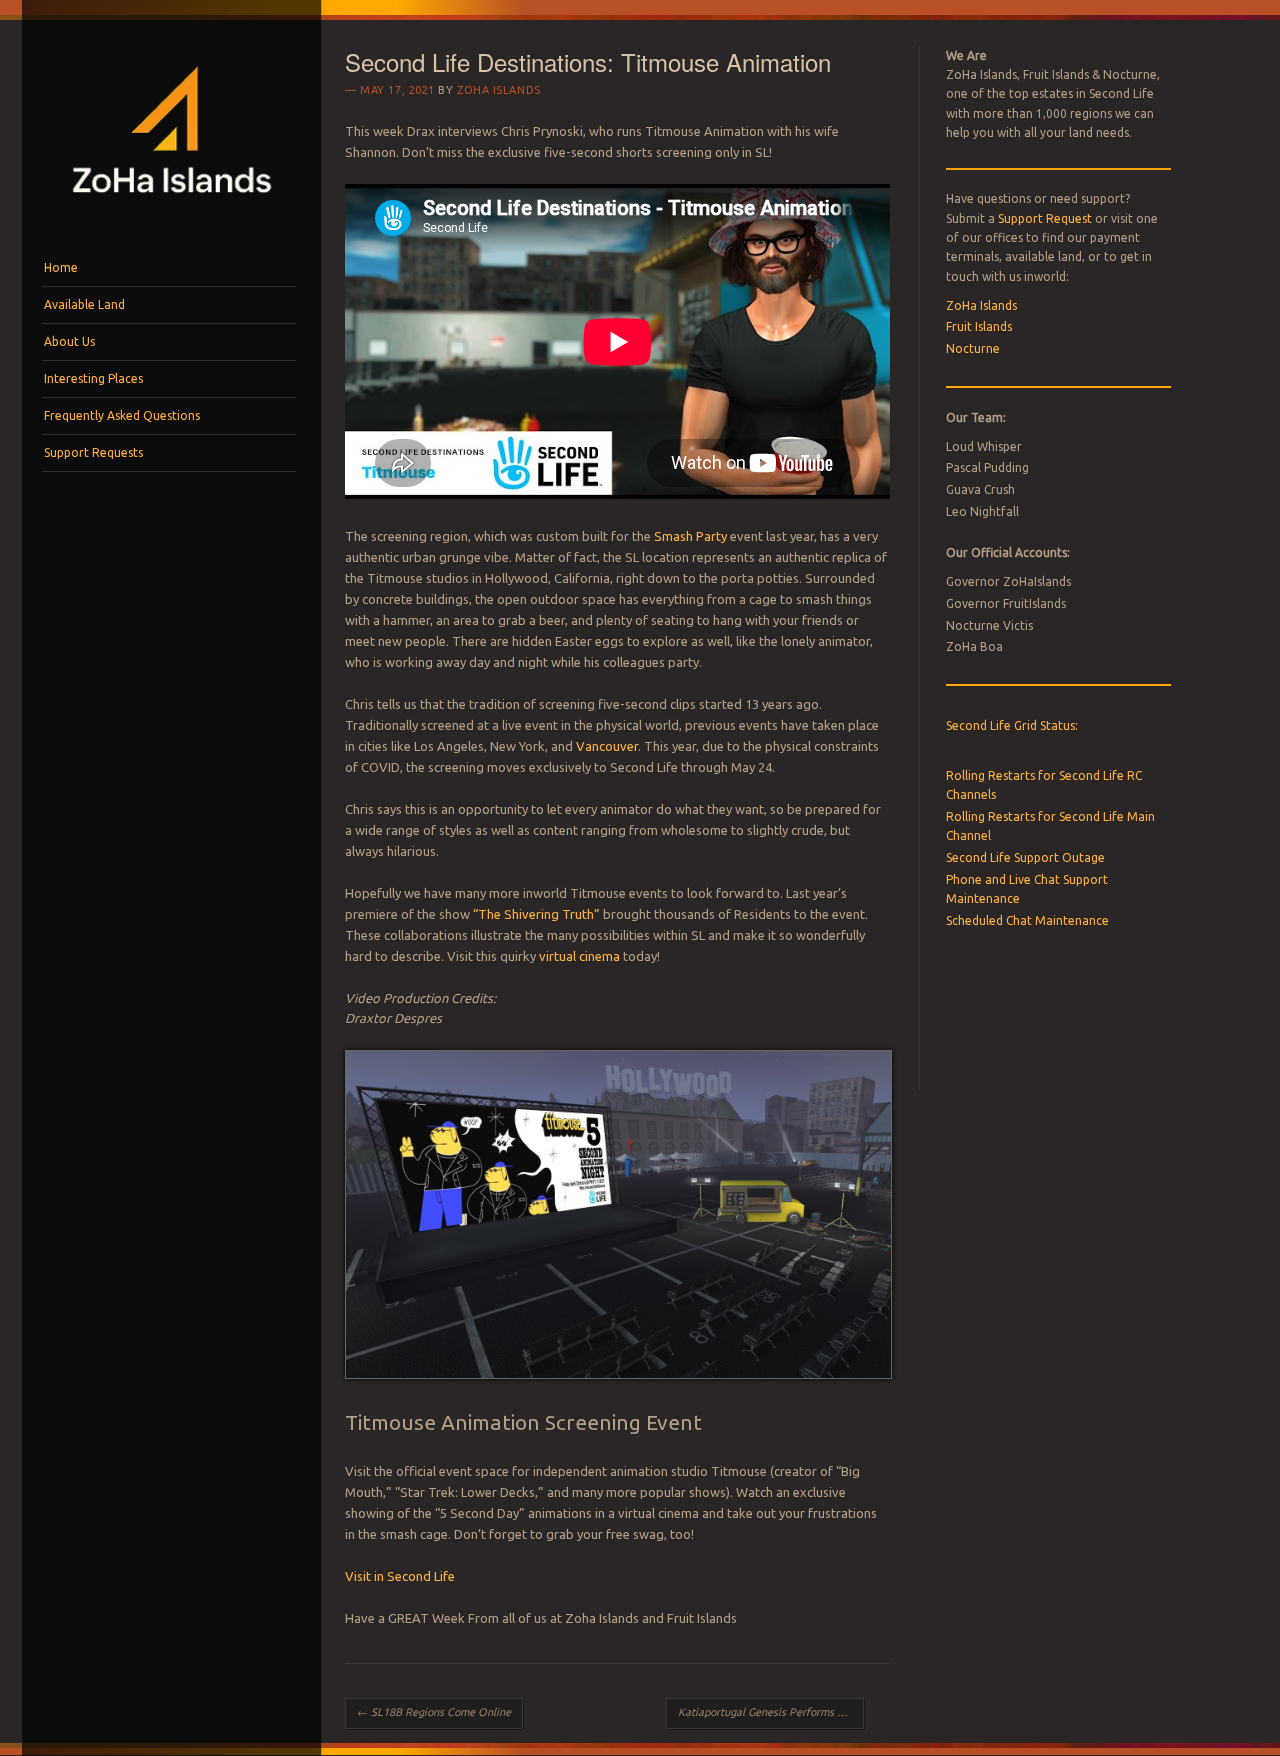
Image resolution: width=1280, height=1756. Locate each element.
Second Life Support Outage (1025, 857)
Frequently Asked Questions (122, 415)
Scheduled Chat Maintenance (1027, 920)
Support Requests (93, 452)
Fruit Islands (979, 326)
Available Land (84, 304)
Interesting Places (93, 378)
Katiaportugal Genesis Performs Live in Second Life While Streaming (771, 1712)
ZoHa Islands (499, 90)
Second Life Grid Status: (1012, 725)
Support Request (1045, 218)
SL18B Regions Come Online (434, 1712)
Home (61, 267)
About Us (69, 341)
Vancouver (607, 746)
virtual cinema (579, 956)
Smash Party (690, 536)
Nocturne (973, 348)
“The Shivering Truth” (536, 914)
